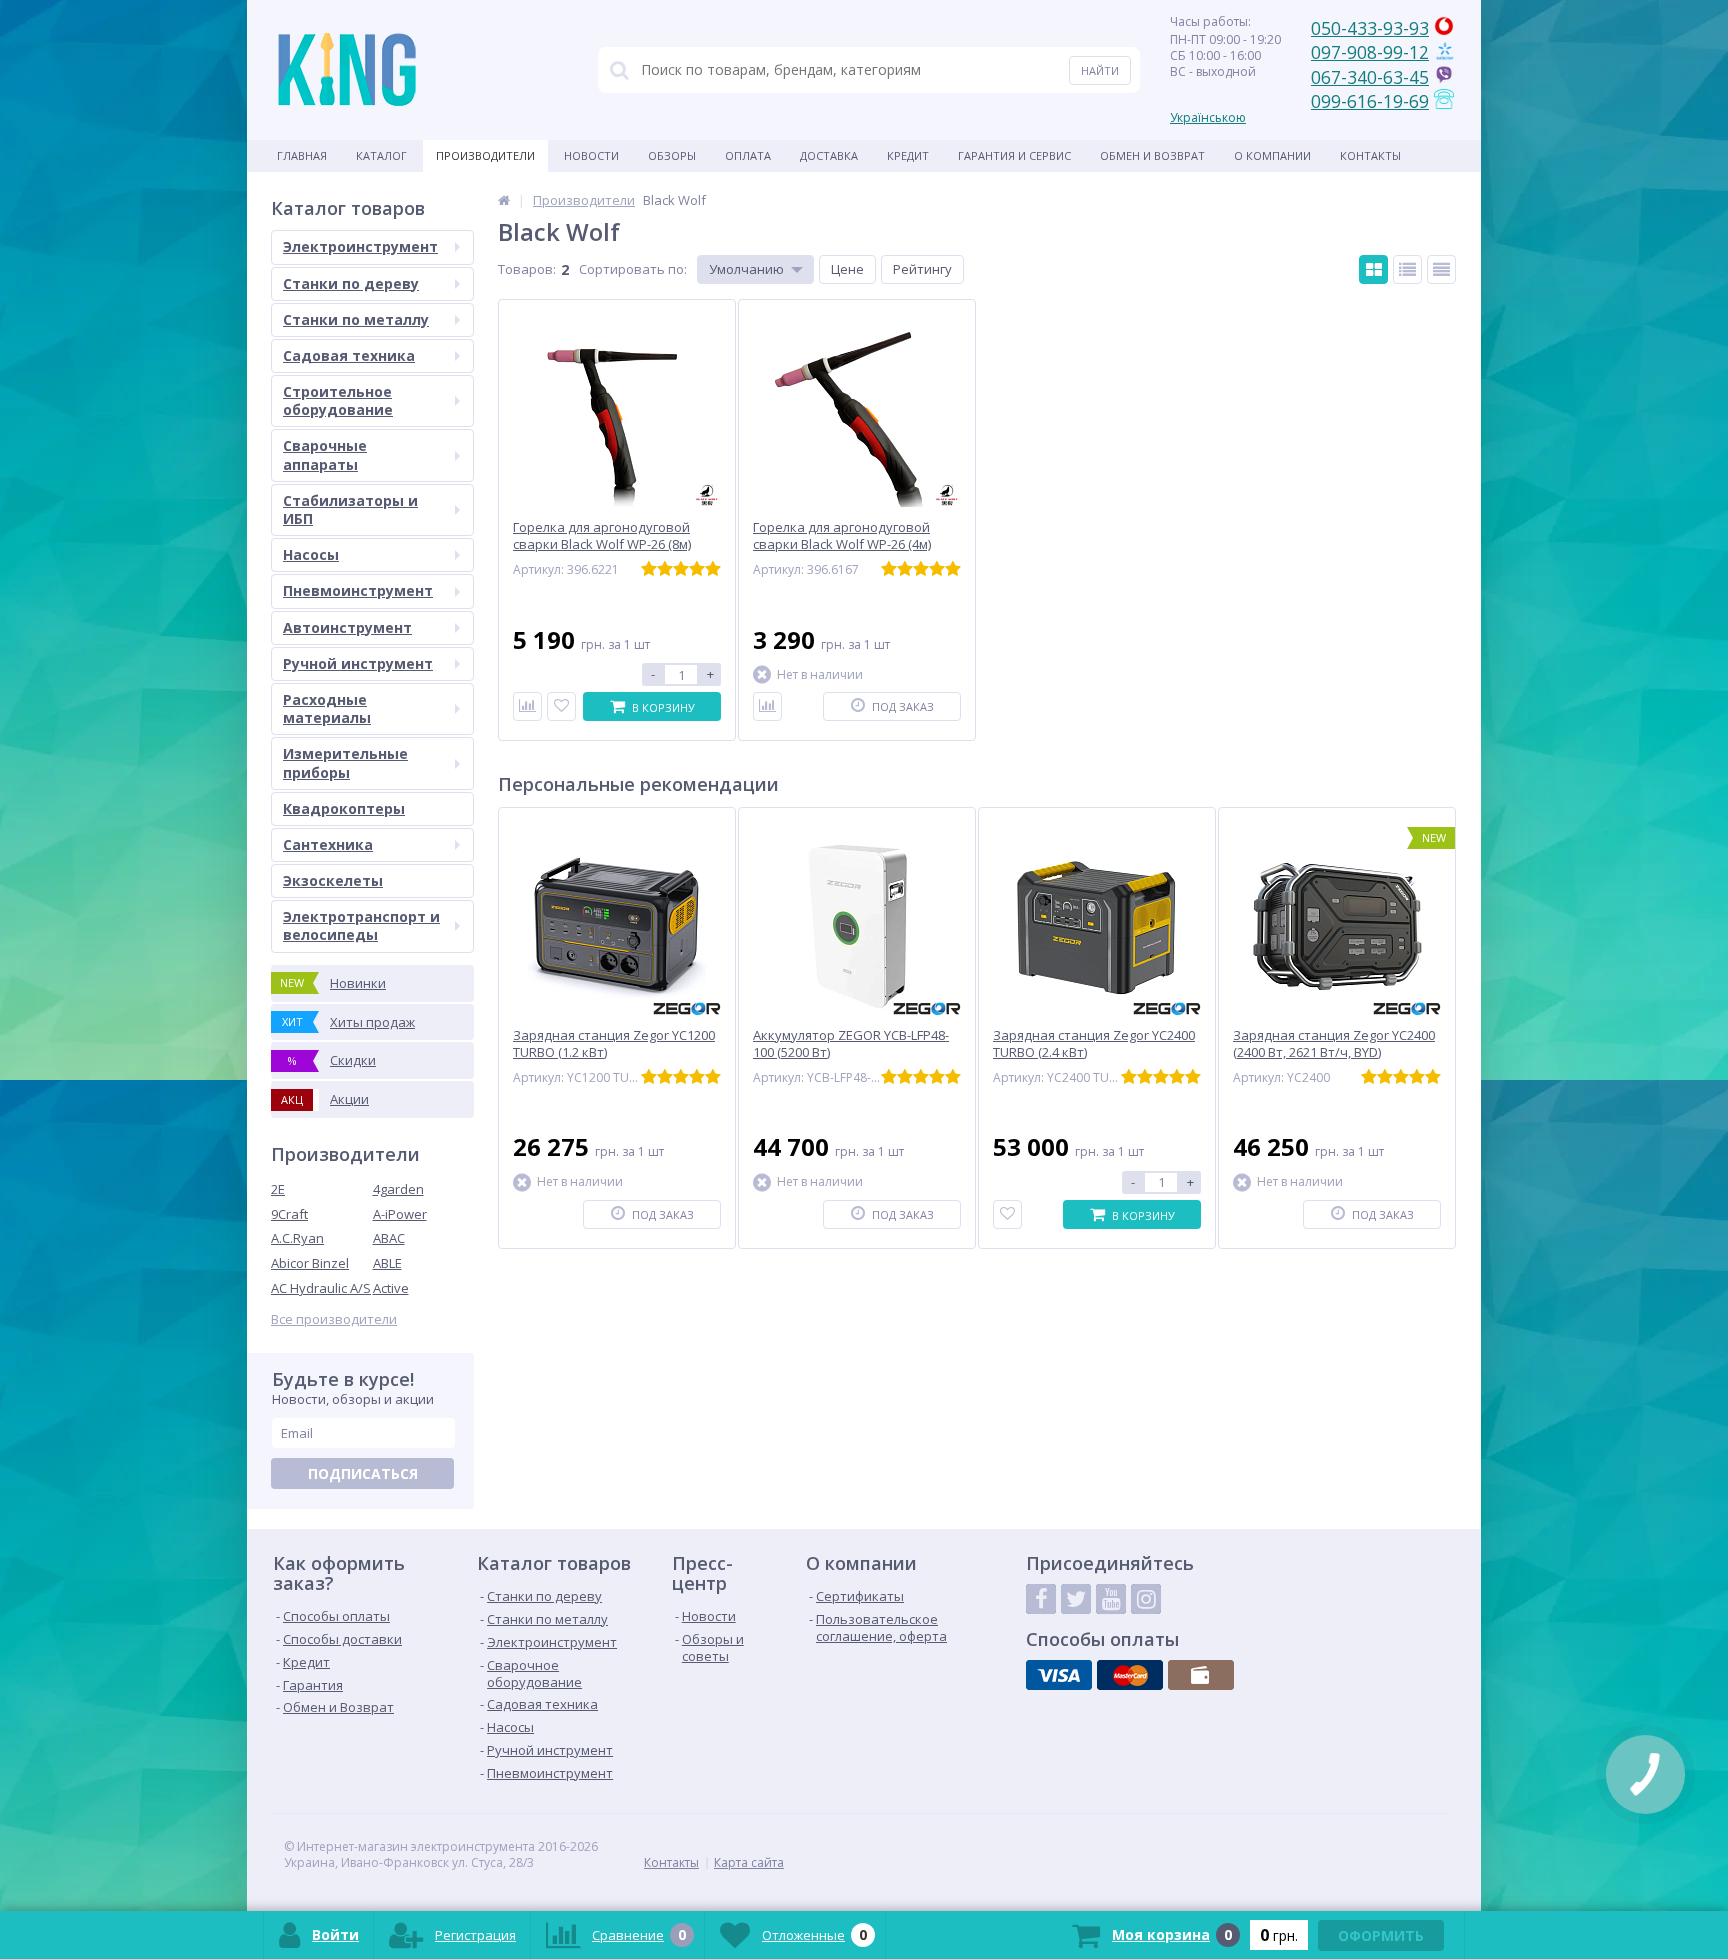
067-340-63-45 (1370, 77)
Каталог (381, 155)
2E (278, 1189)
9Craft (289, 1214)
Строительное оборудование (338, 400)
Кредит (908, 155)
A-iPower (400, 1214)
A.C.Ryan (297, 1238)
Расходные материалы (327, 708)
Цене (847, 269)
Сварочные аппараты (325, 454)
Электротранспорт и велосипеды (361, 925)
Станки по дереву (351, 283)
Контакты (1370, 155)
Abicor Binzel (310, 1263)
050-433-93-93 (1370, 28)
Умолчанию (746, 269)
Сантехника (328, 844)
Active (391, 1288)
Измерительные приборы (345, 762)
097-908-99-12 (1370, 52)
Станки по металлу (356, 319)
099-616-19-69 (1370, 101)
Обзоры (672, 155)
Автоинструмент (347, 627)
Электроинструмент (360, 246)
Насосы (311, 554)
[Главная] (504, 200)
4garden (398, 1189)
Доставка (829, 155)
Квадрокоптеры (344, 808)
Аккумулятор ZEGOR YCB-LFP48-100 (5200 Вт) (851, 1044)
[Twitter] (1076, 1599)
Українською (1208, 117)
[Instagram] (1146, 1599)
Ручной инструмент (358, 663)
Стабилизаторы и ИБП (350, 509)
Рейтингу (922, 269)
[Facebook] (1041, 1599)
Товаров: (527, 269)
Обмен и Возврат (1152, 155)
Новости (591, 155)
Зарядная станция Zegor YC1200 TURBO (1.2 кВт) (614, 1044)
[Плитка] (1373, 269)
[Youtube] (1111, 1599)
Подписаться (363, 1473)
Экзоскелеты (333, 880)
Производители (485, 155)
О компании (1272, 155)
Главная (302, 155)
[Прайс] (1441, 269)
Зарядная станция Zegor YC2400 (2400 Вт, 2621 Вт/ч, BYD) (1334, 1044)
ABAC (389, 1238)
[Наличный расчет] (1201, 1675)
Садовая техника (349, 355)
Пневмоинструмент (358, 590)
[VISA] (1059, 1675)
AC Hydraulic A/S (321, 1288)
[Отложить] (561, 706)
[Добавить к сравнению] (527, 706)
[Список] (1407, 269)
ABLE (387, 1263)
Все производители (334, 1319)
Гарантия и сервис (1014, 155)
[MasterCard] (1130, 1675)
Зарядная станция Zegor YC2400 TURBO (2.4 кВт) (1094, 1044)
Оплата (748, 155)
